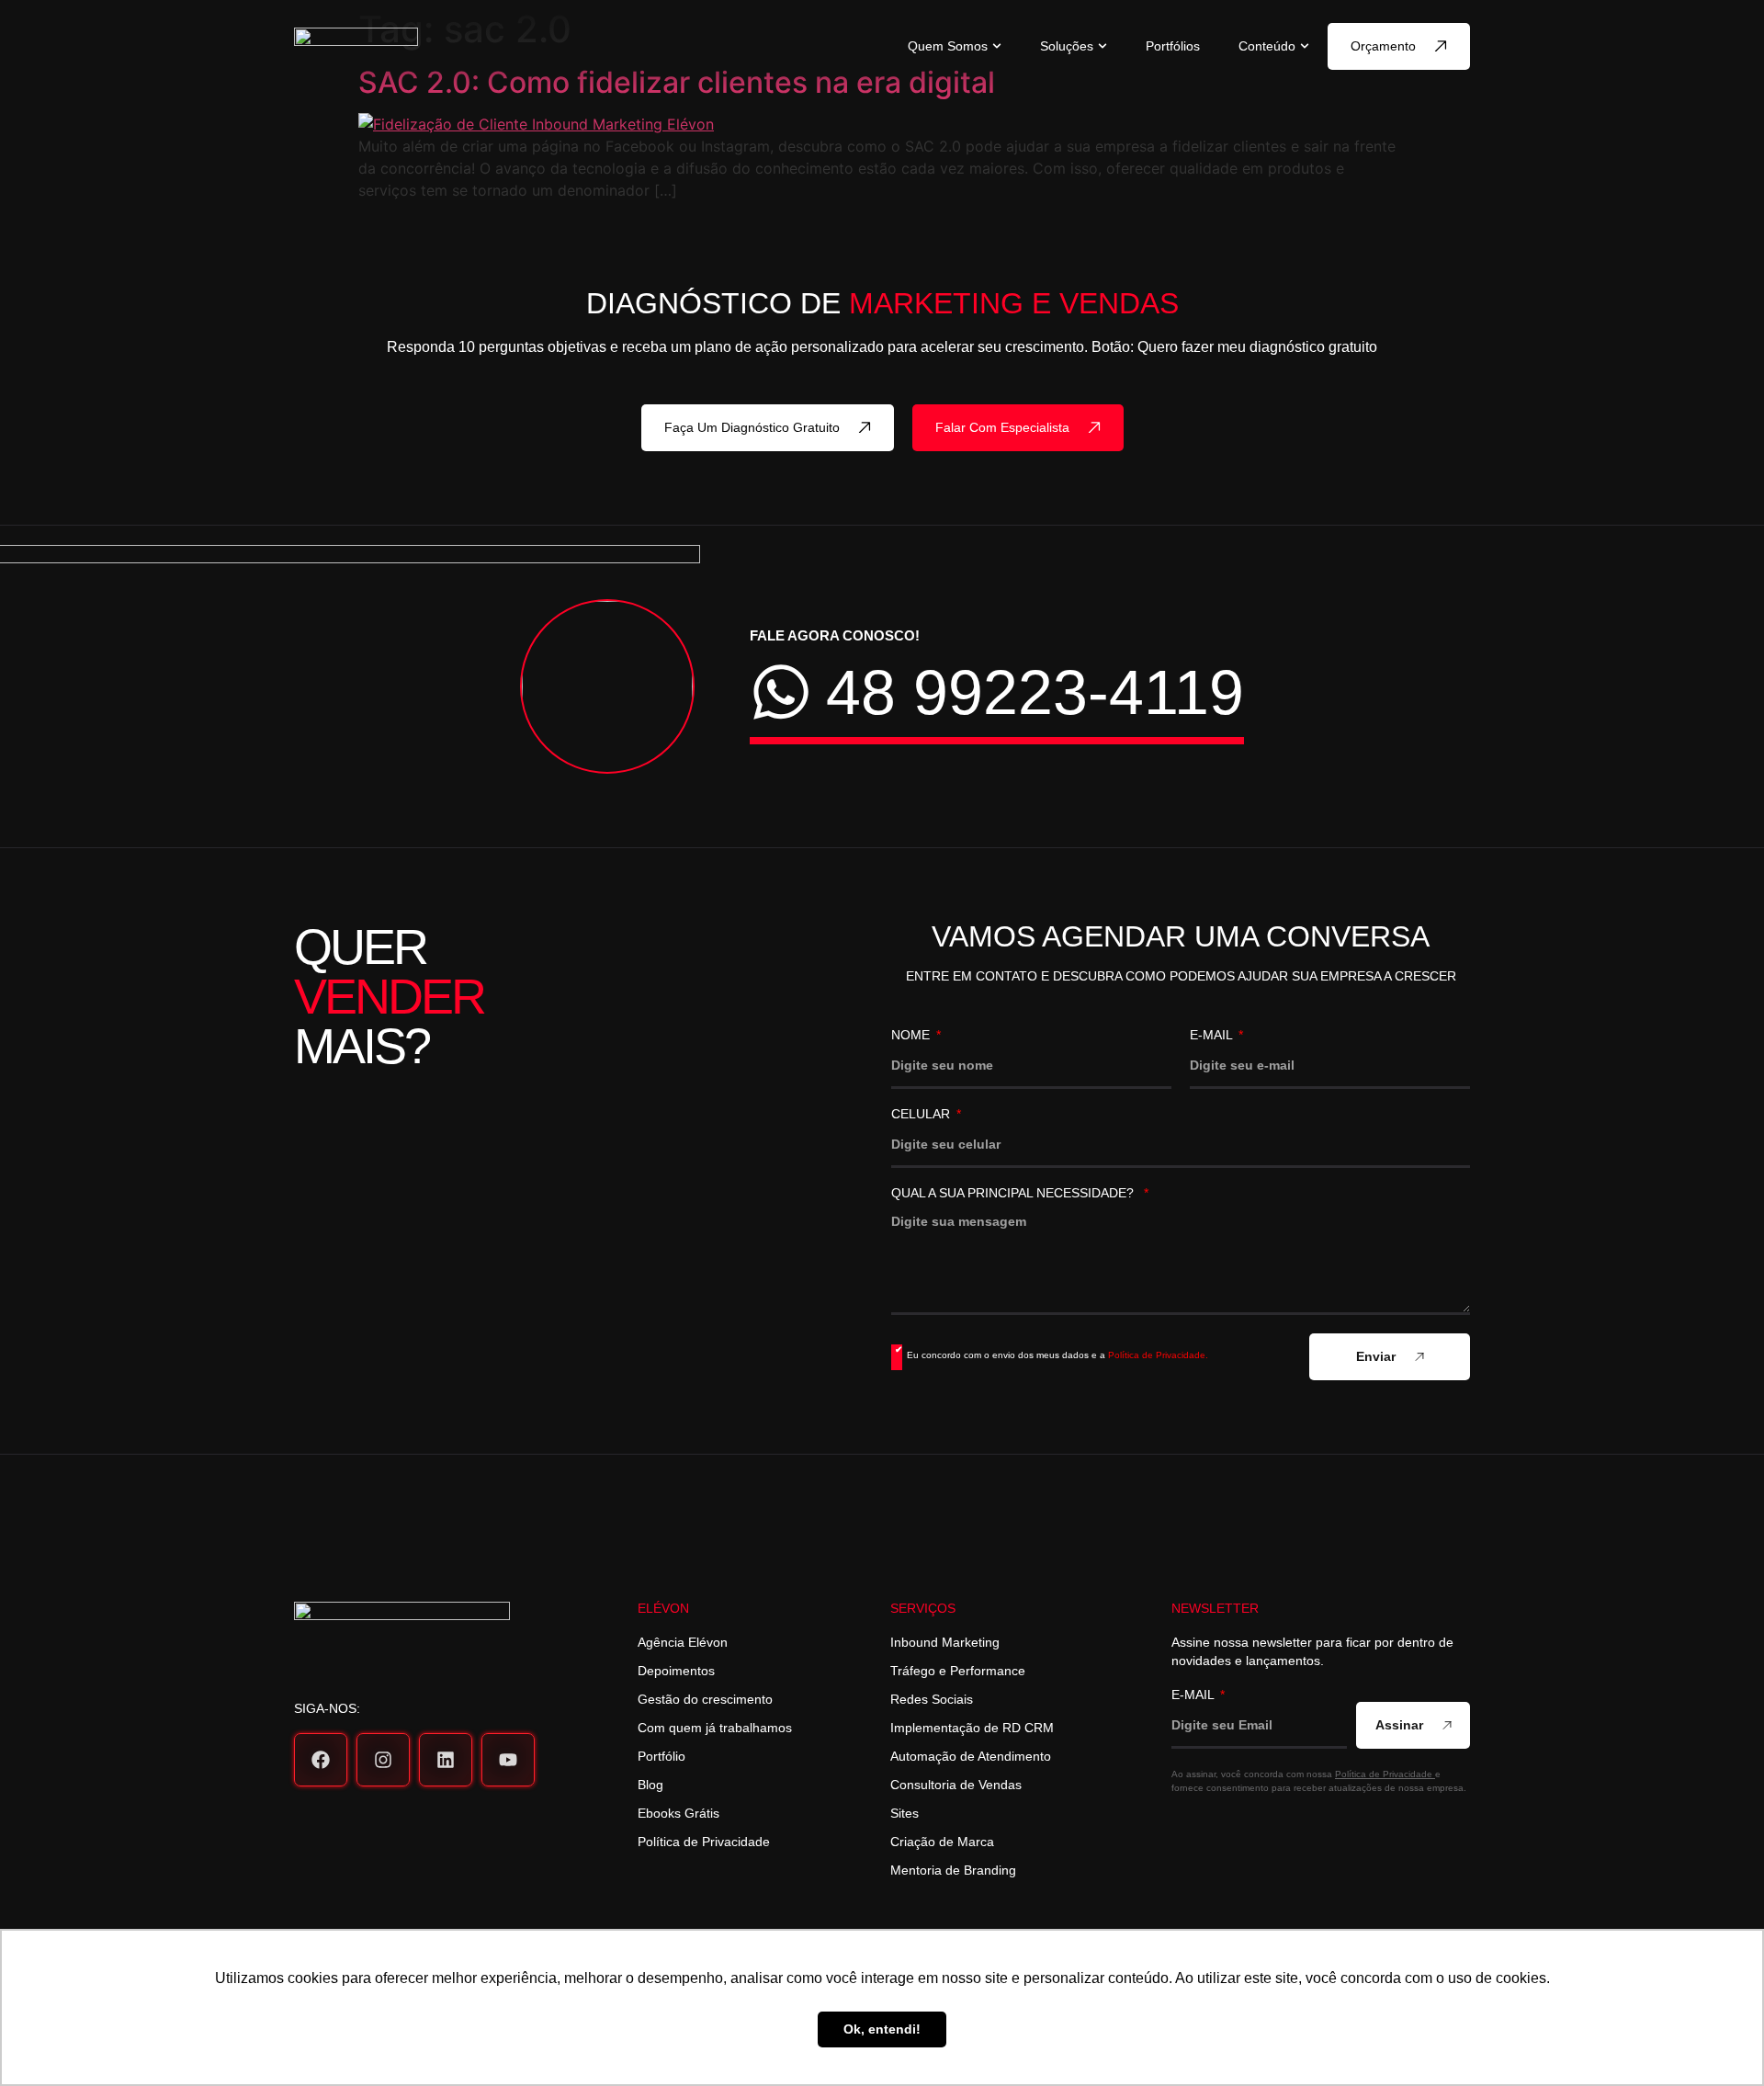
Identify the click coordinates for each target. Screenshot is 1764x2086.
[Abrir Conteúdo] (1305, 46)
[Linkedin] (446, 1760)
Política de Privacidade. (1158, 1355)
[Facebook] (321, 1760)
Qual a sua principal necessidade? (1016, 1193)
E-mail (1213, 1035)
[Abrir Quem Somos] (997, 46)
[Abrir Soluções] (1102, 46)
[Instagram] (383, 1760)
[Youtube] (508, 1760)
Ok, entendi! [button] (882, 2029)
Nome (912, 1035)
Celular (922, 1114)
